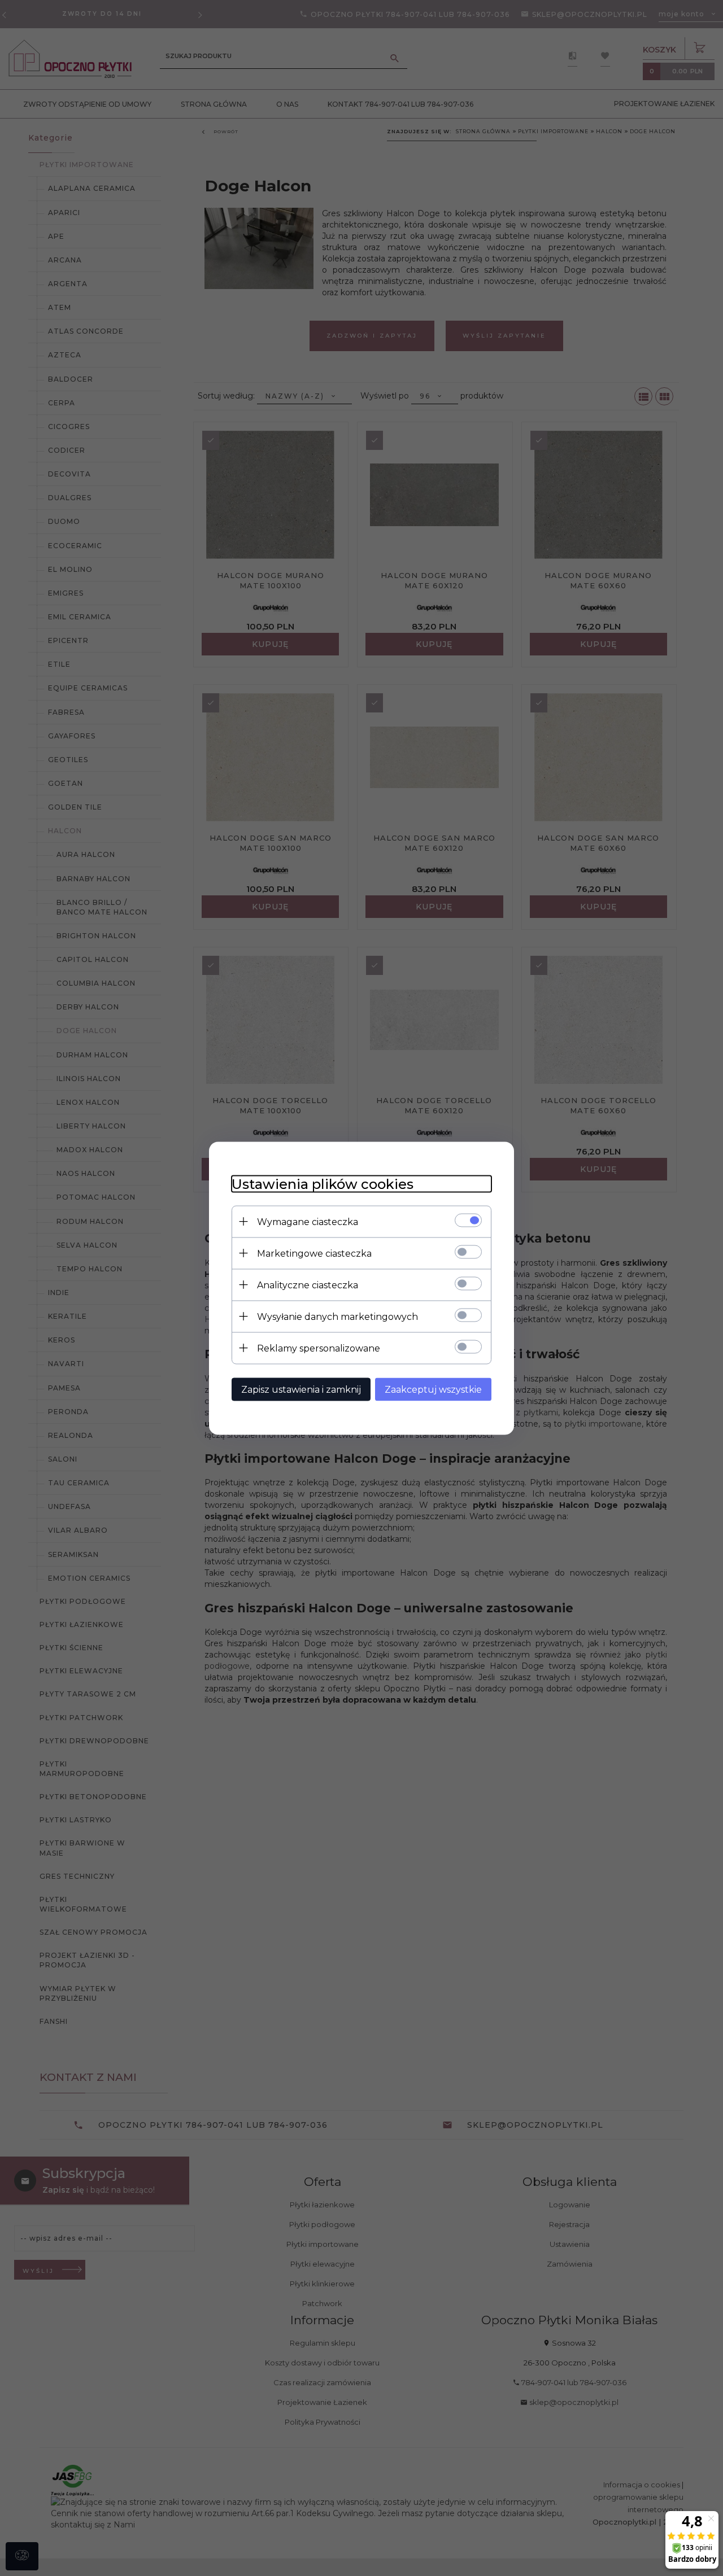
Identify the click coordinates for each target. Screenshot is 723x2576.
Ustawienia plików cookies (323, 1184)
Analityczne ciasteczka (308, 1285)
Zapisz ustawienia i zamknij (301, 1389)
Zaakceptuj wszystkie (433, 1389)
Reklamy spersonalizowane (319, 1348)
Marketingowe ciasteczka (314, 1253)
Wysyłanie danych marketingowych (337, 1316)
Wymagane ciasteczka (308, 1221)
